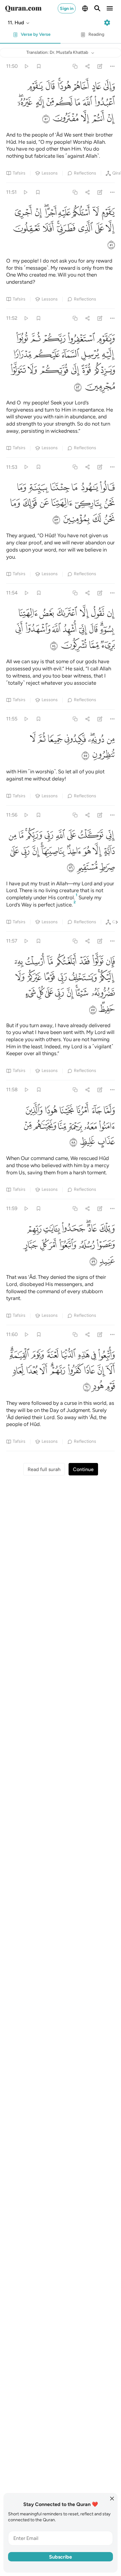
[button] (19, 23)
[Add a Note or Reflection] (100, 66)
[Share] (87, 66)
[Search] (97, 8)
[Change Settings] (107, 23)
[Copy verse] (75, 66)
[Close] (112, 2499)
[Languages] (85, 8)
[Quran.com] (23, 8)
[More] (112, 66)
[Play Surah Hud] (26, 66)
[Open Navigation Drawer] (110, 8)
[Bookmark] (39, 66)
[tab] (30, 36)
